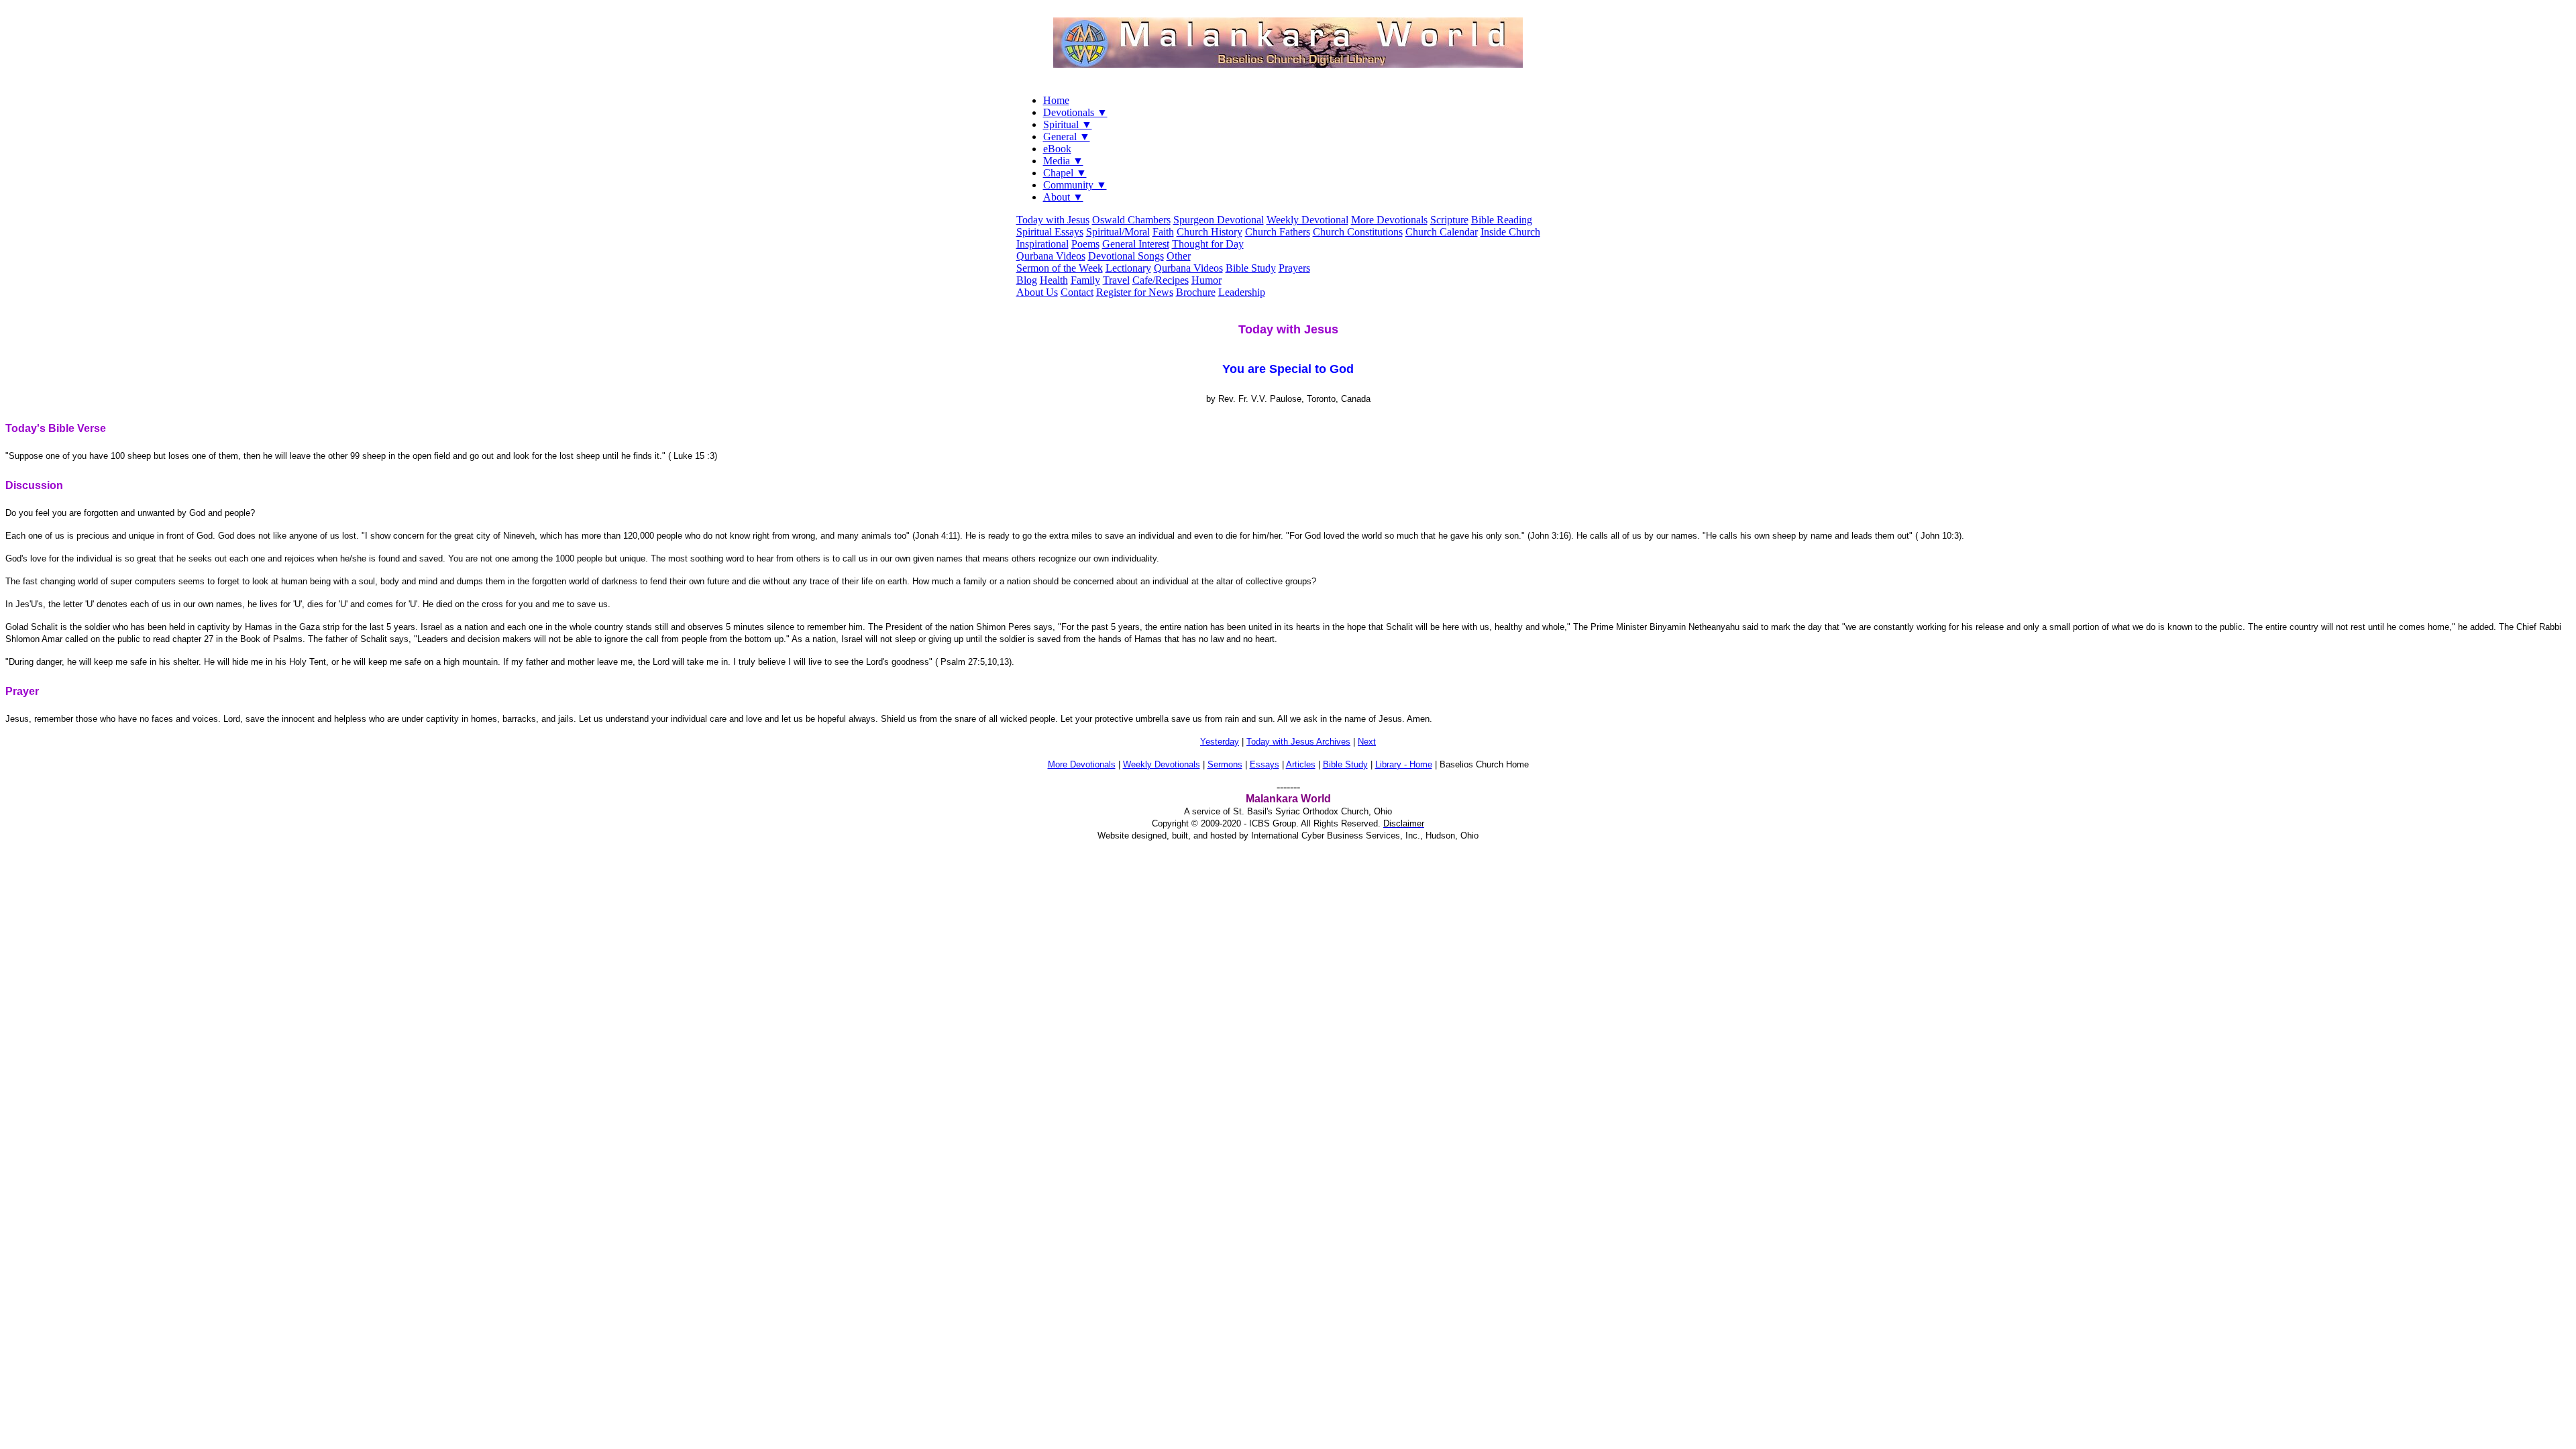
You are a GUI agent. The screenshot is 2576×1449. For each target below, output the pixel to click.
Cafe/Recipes (1161, 280)
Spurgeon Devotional (1219, 220)
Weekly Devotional (1307, 220)
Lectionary (1128, 268)
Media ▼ (1063, 161)
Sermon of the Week (1060, 268)
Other (1179, 256)
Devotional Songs (1126, 256)
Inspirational (1042, 244)
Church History (1210, 232)
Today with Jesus (1053, 220)
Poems (1085, 244)
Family (1085, 280)
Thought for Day (1208, 244)
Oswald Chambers (1131, 220)
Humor (1206, 280)
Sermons (1225, 764)
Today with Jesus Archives (1298, 742)
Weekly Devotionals (1162, 764)
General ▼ (1067, 137)
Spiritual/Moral (1118, 232)
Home (1056, 100)
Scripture (1449, 220)
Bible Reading (1502, 220)
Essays (1265, 764)
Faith (1163, 232)
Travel (1116, 280)
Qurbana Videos (1051, 256)
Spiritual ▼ (1068, 124)
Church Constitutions (1358, 232)
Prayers (1294, 268)
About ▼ (1063, 197)
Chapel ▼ (1065, 173)
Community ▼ (1075, 185)
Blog (1027, 280)
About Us (1037, 292)
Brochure (1196, 292)
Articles (1301, 764)
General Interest (1136, 244)
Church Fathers (1278, 232)
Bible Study (1251, 268)
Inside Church (1510, 232)
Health (1054, 280)
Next (1367, 742)
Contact (1077, 292)
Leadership (1242, 292)
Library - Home (1404, 764)
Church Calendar (1442, 232)
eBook (1057, 149)
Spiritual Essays (1050, 232)
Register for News (1135, 292)
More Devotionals (1389, 220)
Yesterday (1220, 742)
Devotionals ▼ (1075, 112)
